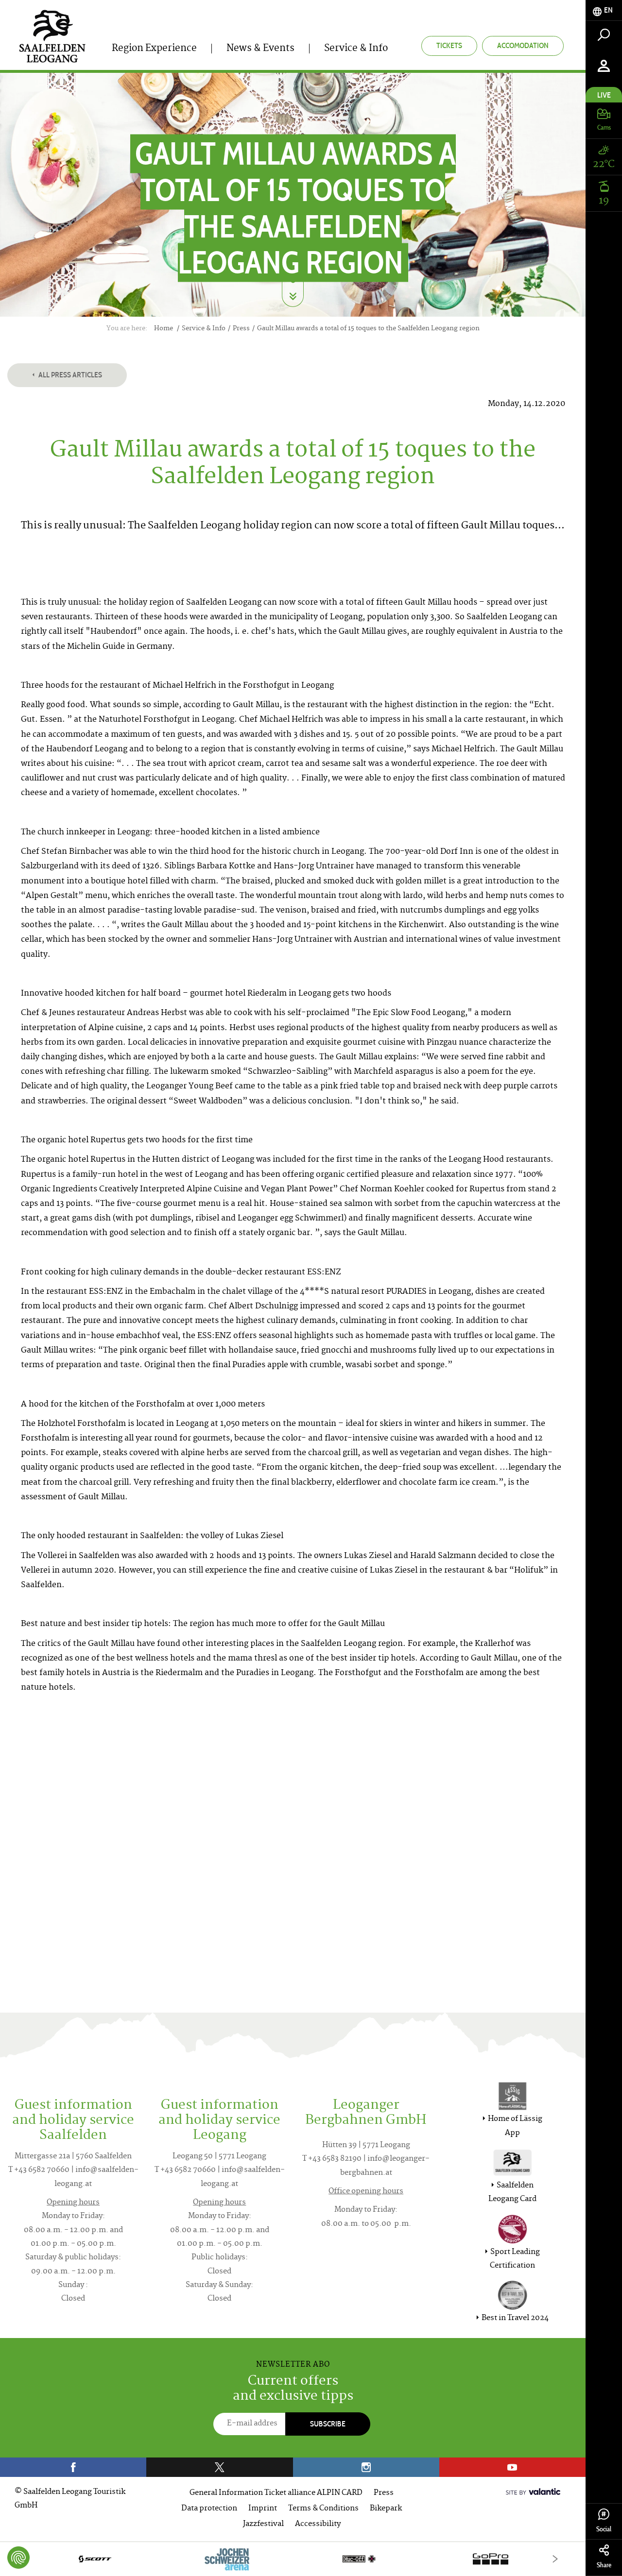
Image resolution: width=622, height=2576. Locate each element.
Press (384, 2493)
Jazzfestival (263, 2524)
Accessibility (318, 2524)
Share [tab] (604, 2565)
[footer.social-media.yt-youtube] (512, 2467)
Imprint (263, 2509)
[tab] (604, 10)
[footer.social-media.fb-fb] (73, 2467)
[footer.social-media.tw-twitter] (219, 2467)
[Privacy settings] (18, 2558)
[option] (293, 2559)
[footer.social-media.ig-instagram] (366, 2467)
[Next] (555, 2559)
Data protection (209, 2509)
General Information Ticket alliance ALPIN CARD (276, 2493)
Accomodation (523, 45)
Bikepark (386, 2509)
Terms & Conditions (323, 2509)
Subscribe (328, 2424)
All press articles (69, 375)
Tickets (449, 45)
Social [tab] (604, 2529)
